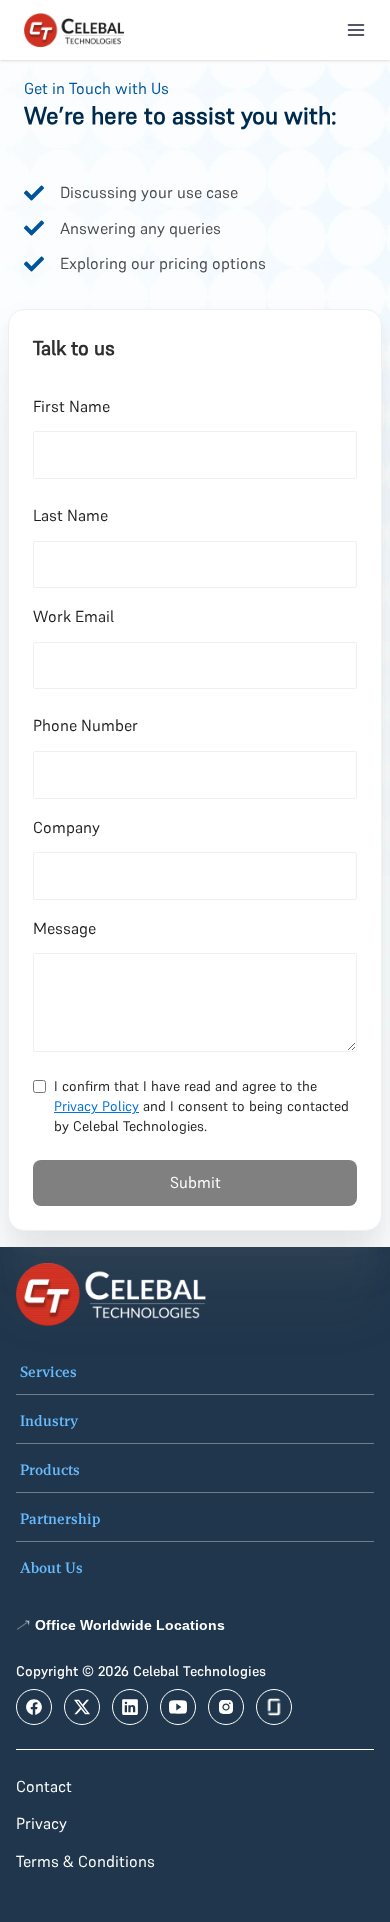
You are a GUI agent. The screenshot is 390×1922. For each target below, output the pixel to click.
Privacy (41, 1823)
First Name (71, 406)
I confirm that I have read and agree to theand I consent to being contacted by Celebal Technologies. (201, 1106)
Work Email (73, 616)
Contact (44, 1786)
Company (66, 827)
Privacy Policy (96, 1106)
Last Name (70, 515)
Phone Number (85, 725)
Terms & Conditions (85, 1861)
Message (64, 928)
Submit (195, 1182)
